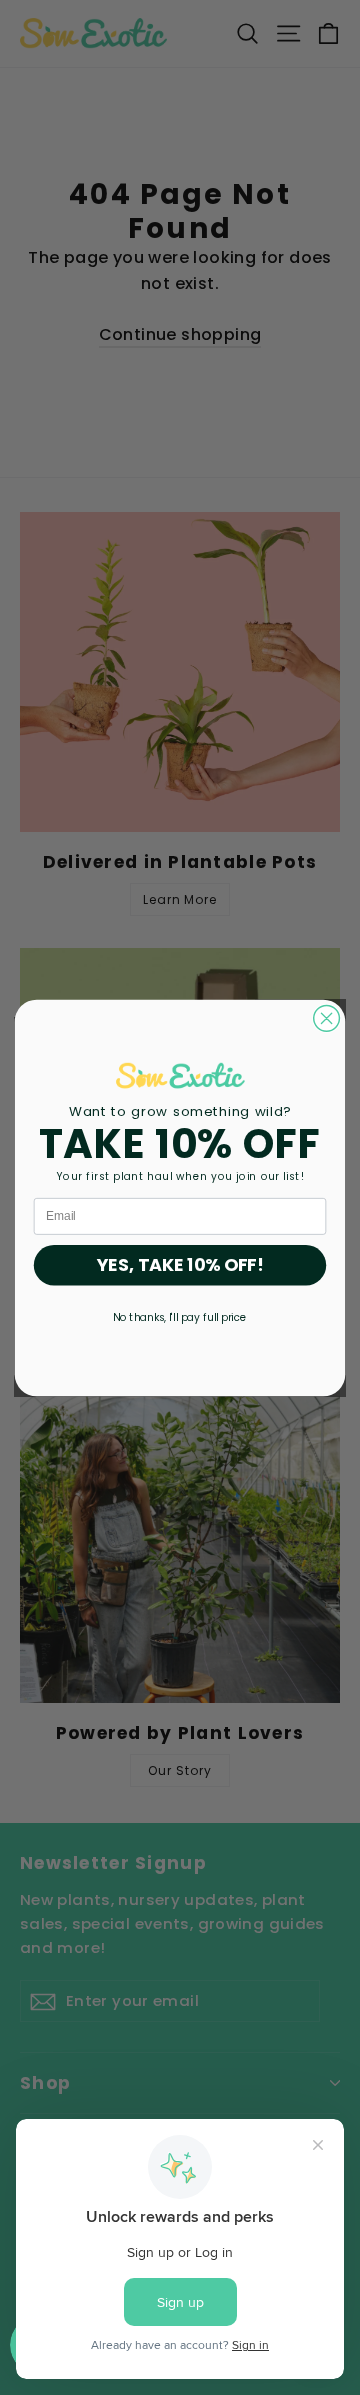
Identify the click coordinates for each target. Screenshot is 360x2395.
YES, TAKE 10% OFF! (180, 1265)
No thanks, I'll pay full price (180, 1316)
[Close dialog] (327, 1018)
